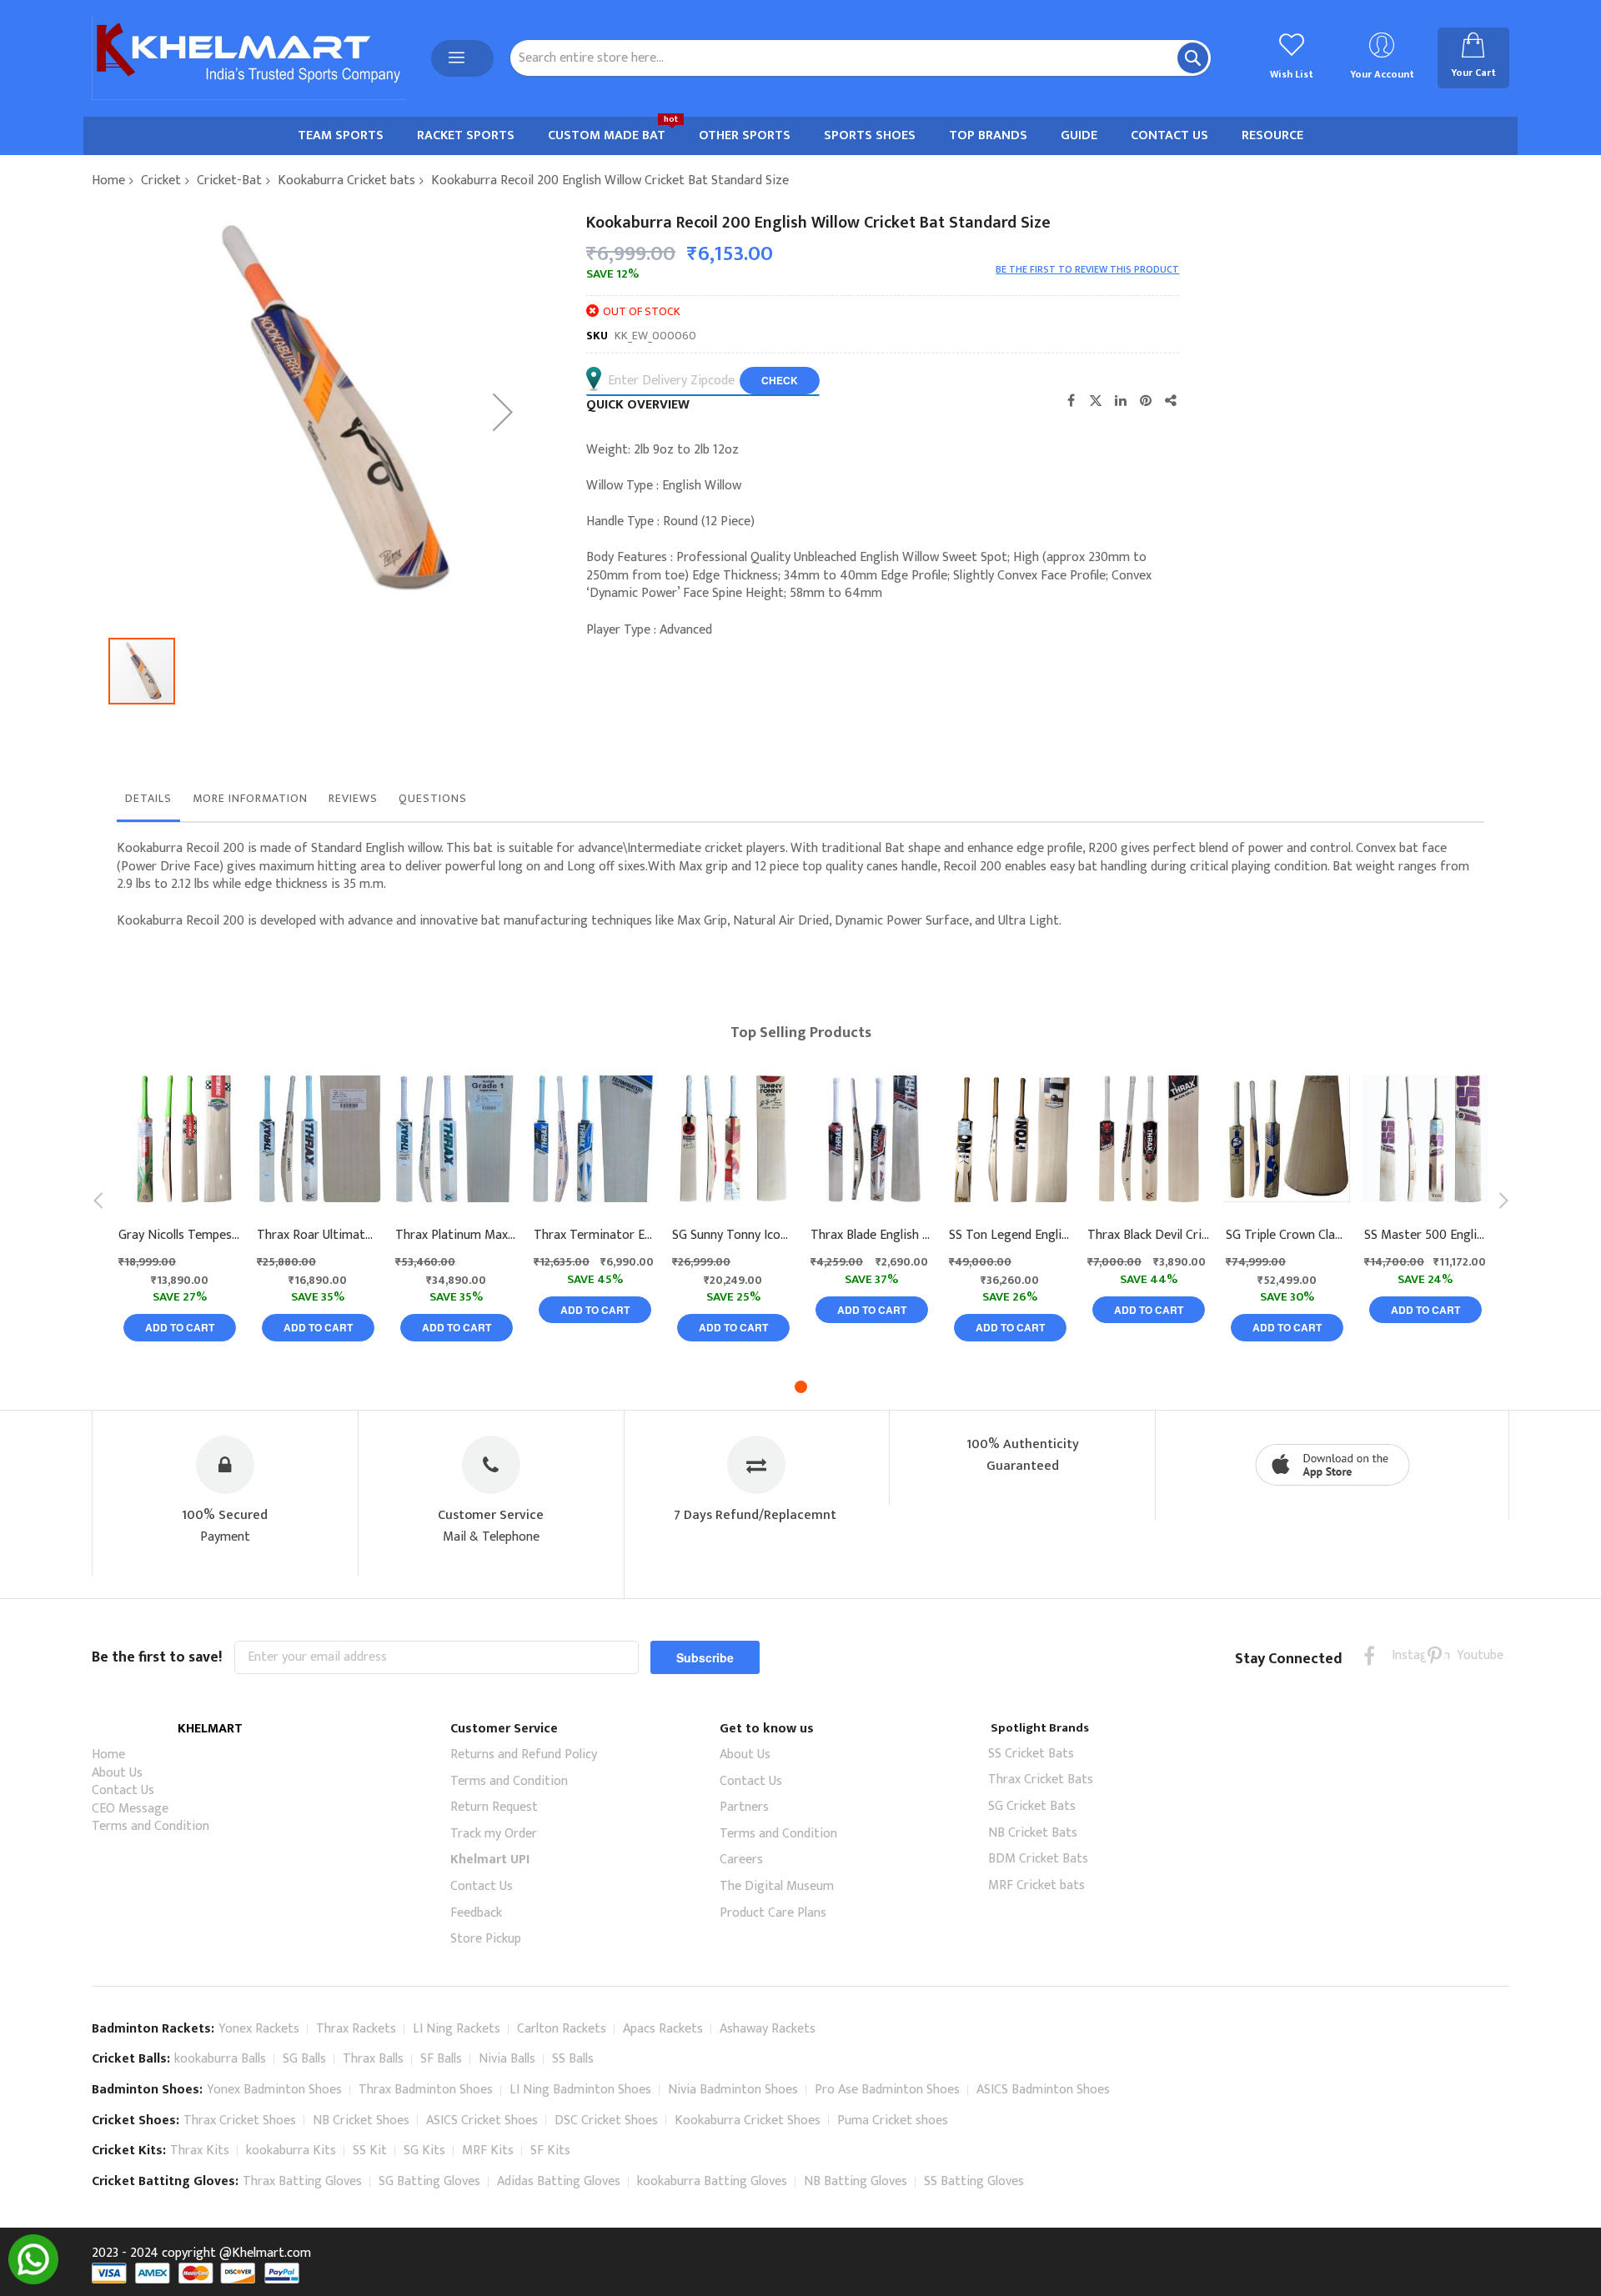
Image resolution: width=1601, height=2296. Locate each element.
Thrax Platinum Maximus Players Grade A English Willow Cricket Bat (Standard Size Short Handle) (456, 1236)
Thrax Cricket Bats (1041, 1780)
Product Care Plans (773, 1913)
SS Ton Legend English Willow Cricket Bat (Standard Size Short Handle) (1010, 1236)
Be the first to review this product (1087, 269)
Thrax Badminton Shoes (426, 2090)
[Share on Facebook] (1071, 400)
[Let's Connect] (33, 2281)
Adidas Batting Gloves (559, 2181)
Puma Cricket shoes (893, 2121)
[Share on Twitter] (1096, 400)
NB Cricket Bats (1033, 1833)
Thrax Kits (200, 2151)
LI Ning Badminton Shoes (580, 2090)
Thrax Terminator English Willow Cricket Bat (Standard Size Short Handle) (595, 1236)
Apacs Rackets (663, 2029)
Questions (433, 798)
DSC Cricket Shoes (606, 2121)
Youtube (1467, 1655)
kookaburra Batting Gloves (712, 2181)
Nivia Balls (507, 2059)
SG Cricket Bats (1032, 1806)
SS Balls (573, 2059)
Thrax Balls (373, 2059)
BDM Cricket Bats (1038, 1859)
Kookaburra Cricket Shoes (748, 2121)
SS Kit (370, 2151)
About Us (117, 1773)
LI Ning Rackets (457, 2029)
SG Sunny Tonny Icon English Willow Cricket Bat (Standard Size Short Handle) (733, 1236)
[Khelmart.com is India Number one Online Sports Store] (249, 58)
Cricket (161, 180)
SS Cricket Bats (1031, 1754)
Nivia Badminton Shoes (733, 2090)
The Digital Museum (777, 1886)
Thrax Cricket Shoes (240, 2121)
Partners (744, 1807)
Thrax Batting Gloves (302, 2181)
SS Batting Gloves (974, 2181)
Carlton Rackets (562, 2029)
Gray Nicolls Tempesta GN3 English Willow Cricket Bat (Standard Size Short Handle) (179, 1236)
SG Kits (424, 2151)
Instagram (1402, 1655)
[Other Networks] (1171, 400)
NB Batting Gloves (856, 2181)
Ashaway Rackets (768, 2029)
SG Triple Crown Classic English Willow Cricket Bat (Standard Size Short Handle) (1287, 1236)
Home (108, 180)
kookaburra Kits (291, 2151)
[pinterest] (1435, 1655)
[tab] (148, 803)
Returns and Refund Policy (524, 1755)
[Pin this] (1146, 400)
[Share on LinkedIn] (1121, 400)
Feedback (476, 1913)
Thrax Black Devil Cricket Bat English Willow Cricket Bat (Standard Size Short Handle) (1148, 1236)
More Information (250, 798)
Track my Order (494, 1834)
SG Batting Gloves (429, 2181)
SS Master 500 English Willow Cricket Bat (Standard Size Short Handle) (1425, 1236)
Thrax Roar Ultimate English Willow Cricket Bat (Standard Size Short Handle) (318, 1236)
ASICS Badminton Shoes (1043, 2090)
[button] (503, 411)
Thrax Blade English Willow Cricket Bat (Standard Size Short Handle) (871, 1236)
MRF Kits (488, 2151)
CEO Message (130, 1809)
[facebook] (1370, 1655)
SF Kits (550, 2151)
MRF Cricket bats (1036, 1885)
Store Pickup (486, 1939)
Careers (741, 1860)
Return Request (494, 1807)
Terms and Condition (151, 1826)
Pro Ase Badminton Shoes (887, 2090)
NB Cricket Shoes (361, 2121)
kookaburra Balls (220, 2059)
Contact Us (123, 1790)
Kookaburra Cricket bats (346, 180)
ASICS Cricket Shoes (482, 2121)
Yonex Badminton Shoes (274, 2090)
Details (148, 798)
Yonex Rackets (259, 2029)
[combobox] (861, 58)
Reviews (353, 798)
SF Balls (441, 2059)
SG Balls (304, 2059)
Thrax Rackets (356, 2029)
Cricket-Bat (229, 180)
